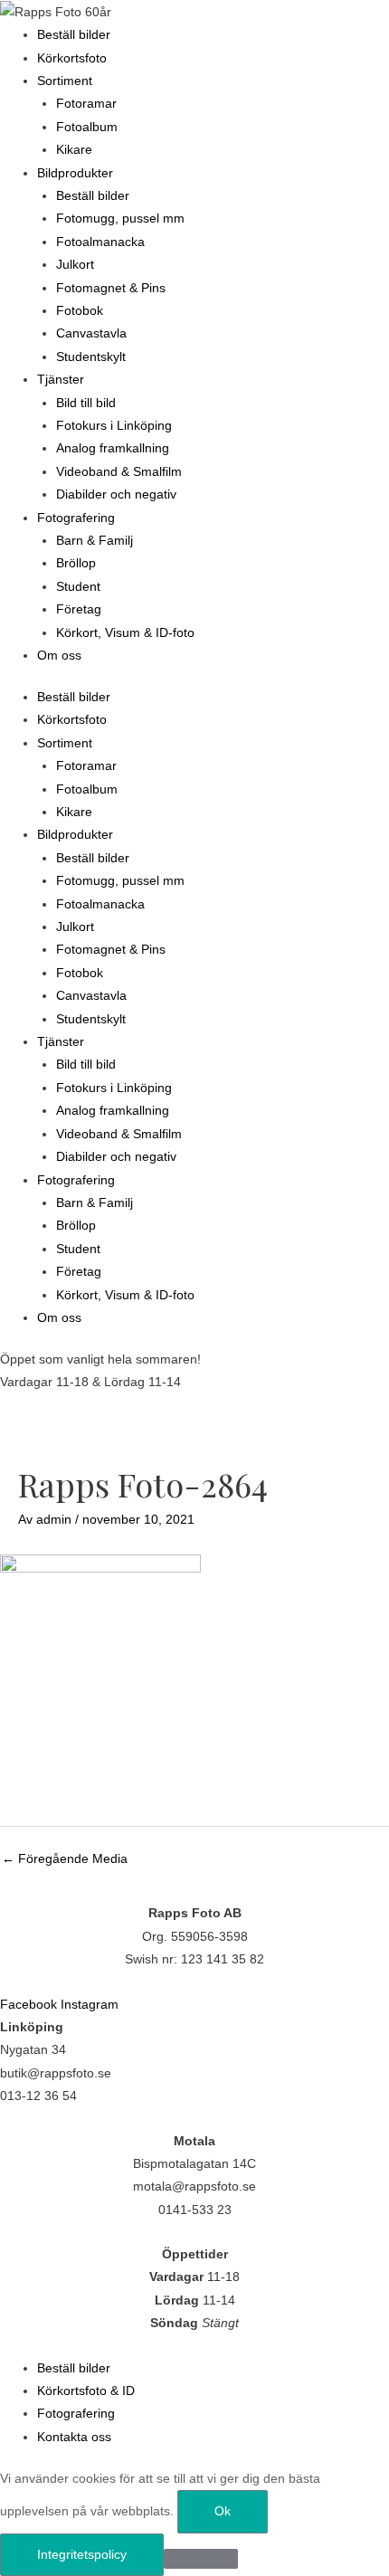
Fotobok (80, 311)
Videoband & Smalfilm (119, 472)
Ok (223, 2511)
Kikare (74, 150)
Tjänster (61, 380)
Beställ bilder (74, 35)
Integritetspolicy (82, 2555)
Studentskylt (91, 357)
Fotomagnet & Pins (111, 288)
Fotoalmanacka (100, 242)
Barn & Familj (95, 541)
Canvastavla (91, 333)
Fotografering (76, 518)
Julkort (75, 265)
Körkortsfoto (72, 58)
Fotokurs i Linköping (114, 426)
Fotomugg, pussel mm (120, 219)
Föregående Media (65, 1859)
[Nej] (201, 2559)
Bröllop (76, 563)
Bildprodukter (75, 173)
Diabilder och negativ (116, 494)
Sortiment (65, 81)
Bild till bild (86, 403)
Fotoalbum (87, 127)
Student (78, 587)
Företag (79, 609)
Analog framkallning (113, 448)
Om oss (59, 656)
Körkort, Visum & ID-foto (125, 633)
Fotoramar (86, 104)
